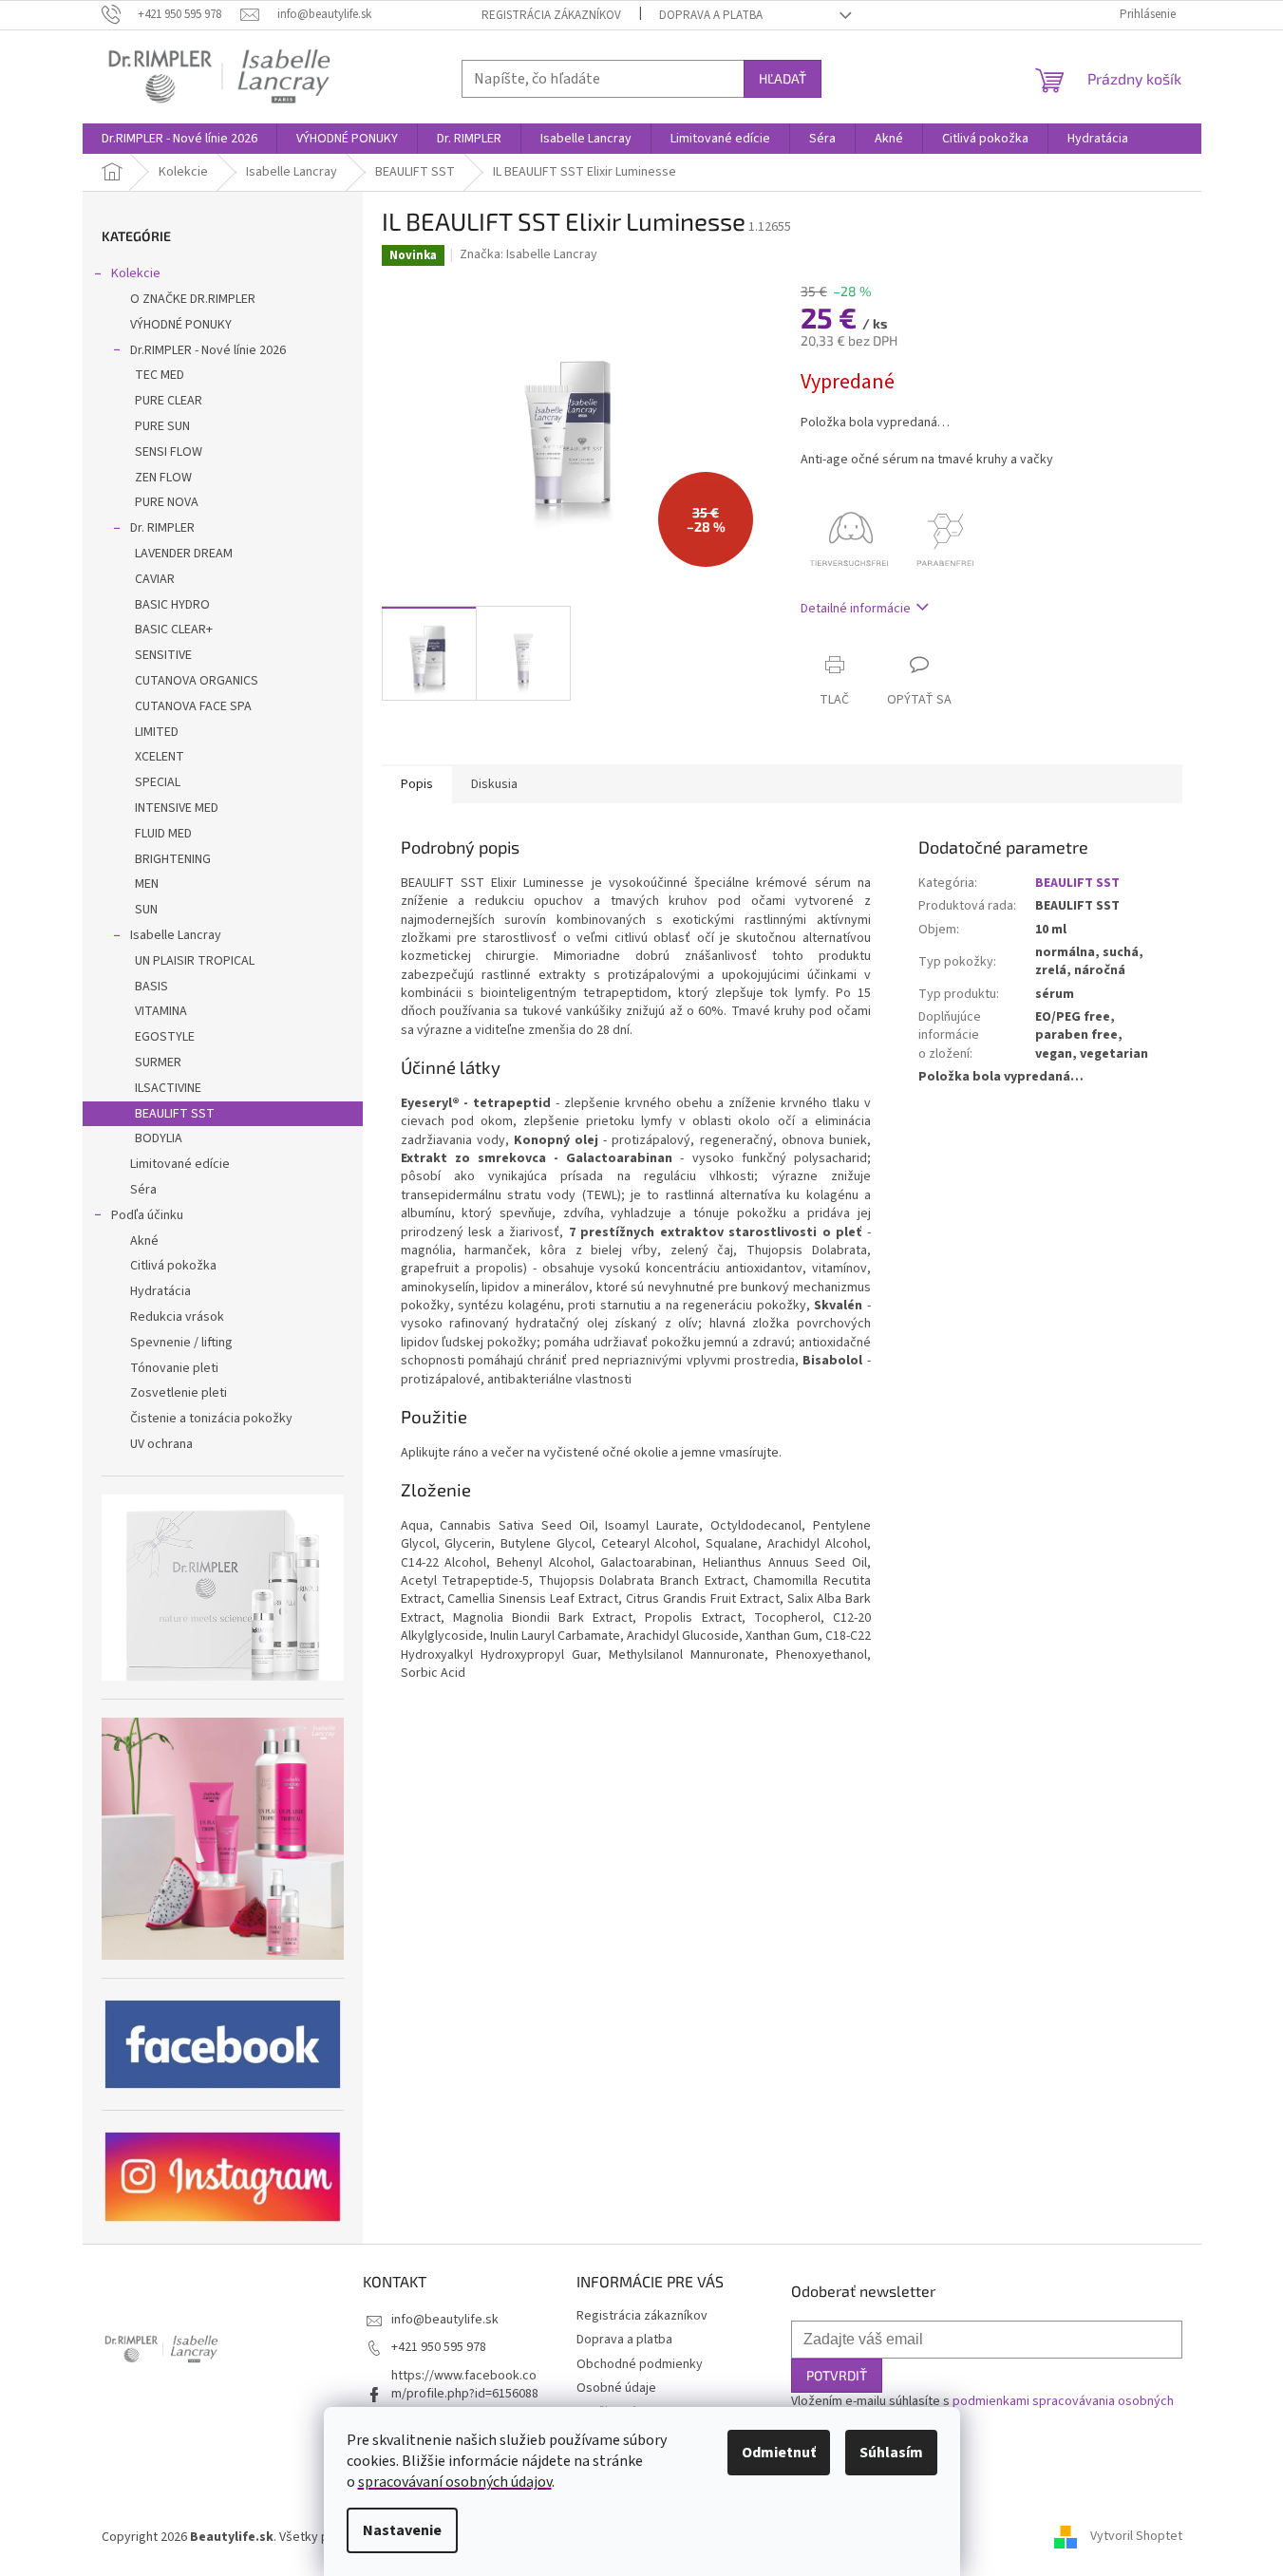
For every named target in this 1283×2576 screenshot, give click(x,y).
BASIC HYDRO (172, 605)
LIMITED (157, 732)
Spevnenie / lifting (181, 1343)
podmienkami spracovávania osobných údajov (982, 2410)
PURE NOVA (167, 502)
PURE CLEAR (169, 401)
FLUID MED (163, 834)
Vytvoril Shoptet (1136, 2537)
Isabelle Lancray (176, 935)
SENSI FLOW (169, 452)
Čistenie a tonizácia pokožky (211, 1419)
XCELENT (160, 757)
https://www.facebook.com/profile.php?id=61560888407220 (465, 2394)
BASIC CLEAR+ (174, 630)
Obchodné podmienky (640, 2364)
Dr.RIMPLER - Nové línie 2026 (208, 350)
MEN (147, 884)
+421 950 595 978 (439, 2347)
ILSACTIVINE (168, 1088)
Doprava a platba (711, 15)
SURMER (158, 1062)
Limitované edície (180, 1164)
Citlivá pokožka (173, 1266)
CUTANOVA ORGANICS (197, 681)
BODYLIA (159, 1138)
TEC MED (160, 375)
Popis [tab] (417, 784)
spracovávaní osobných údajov (455, 2482)
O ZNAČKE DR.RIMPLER (193, 299)
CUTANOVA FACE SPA (193, 706)
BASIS (151, 987)
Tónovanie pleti (174, 1368)
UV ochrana (161, 1444)
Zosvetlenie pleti (179, 1393)
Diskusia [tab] (494, 784)
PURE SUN (162, 426)
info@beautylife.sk (445, 2320)
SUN (146, 910)
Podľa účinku (147, 1215)
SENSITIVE (163, 655)
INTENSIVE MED (177, 808)
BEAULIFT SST (175, 1114)
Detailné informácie (856, 609)
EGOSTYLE (165, 1037)
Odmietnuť (779, 2453)
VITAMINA (161, 1011)
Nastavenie (402, 2530)
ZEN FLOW (163, 478)
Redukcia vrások (177, 1317)
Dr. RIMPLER (162, 528)
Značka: (528, 254)
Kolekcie (136, 273)
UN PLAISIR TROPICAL (195, 961)
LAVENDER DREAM (184, 554)
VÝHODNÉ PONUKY (181, 325)
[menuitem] (179, 139)
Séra (143, 1190)
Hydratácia (160, 1291)
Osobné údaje (616, 2388)
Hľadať (783, 78)
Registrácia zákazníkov (551, 15)
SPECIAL (158, 782)
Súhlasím (891, 2453)
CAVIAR (155, 579)
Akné (144, 1241)
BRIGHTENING (173, 859)
